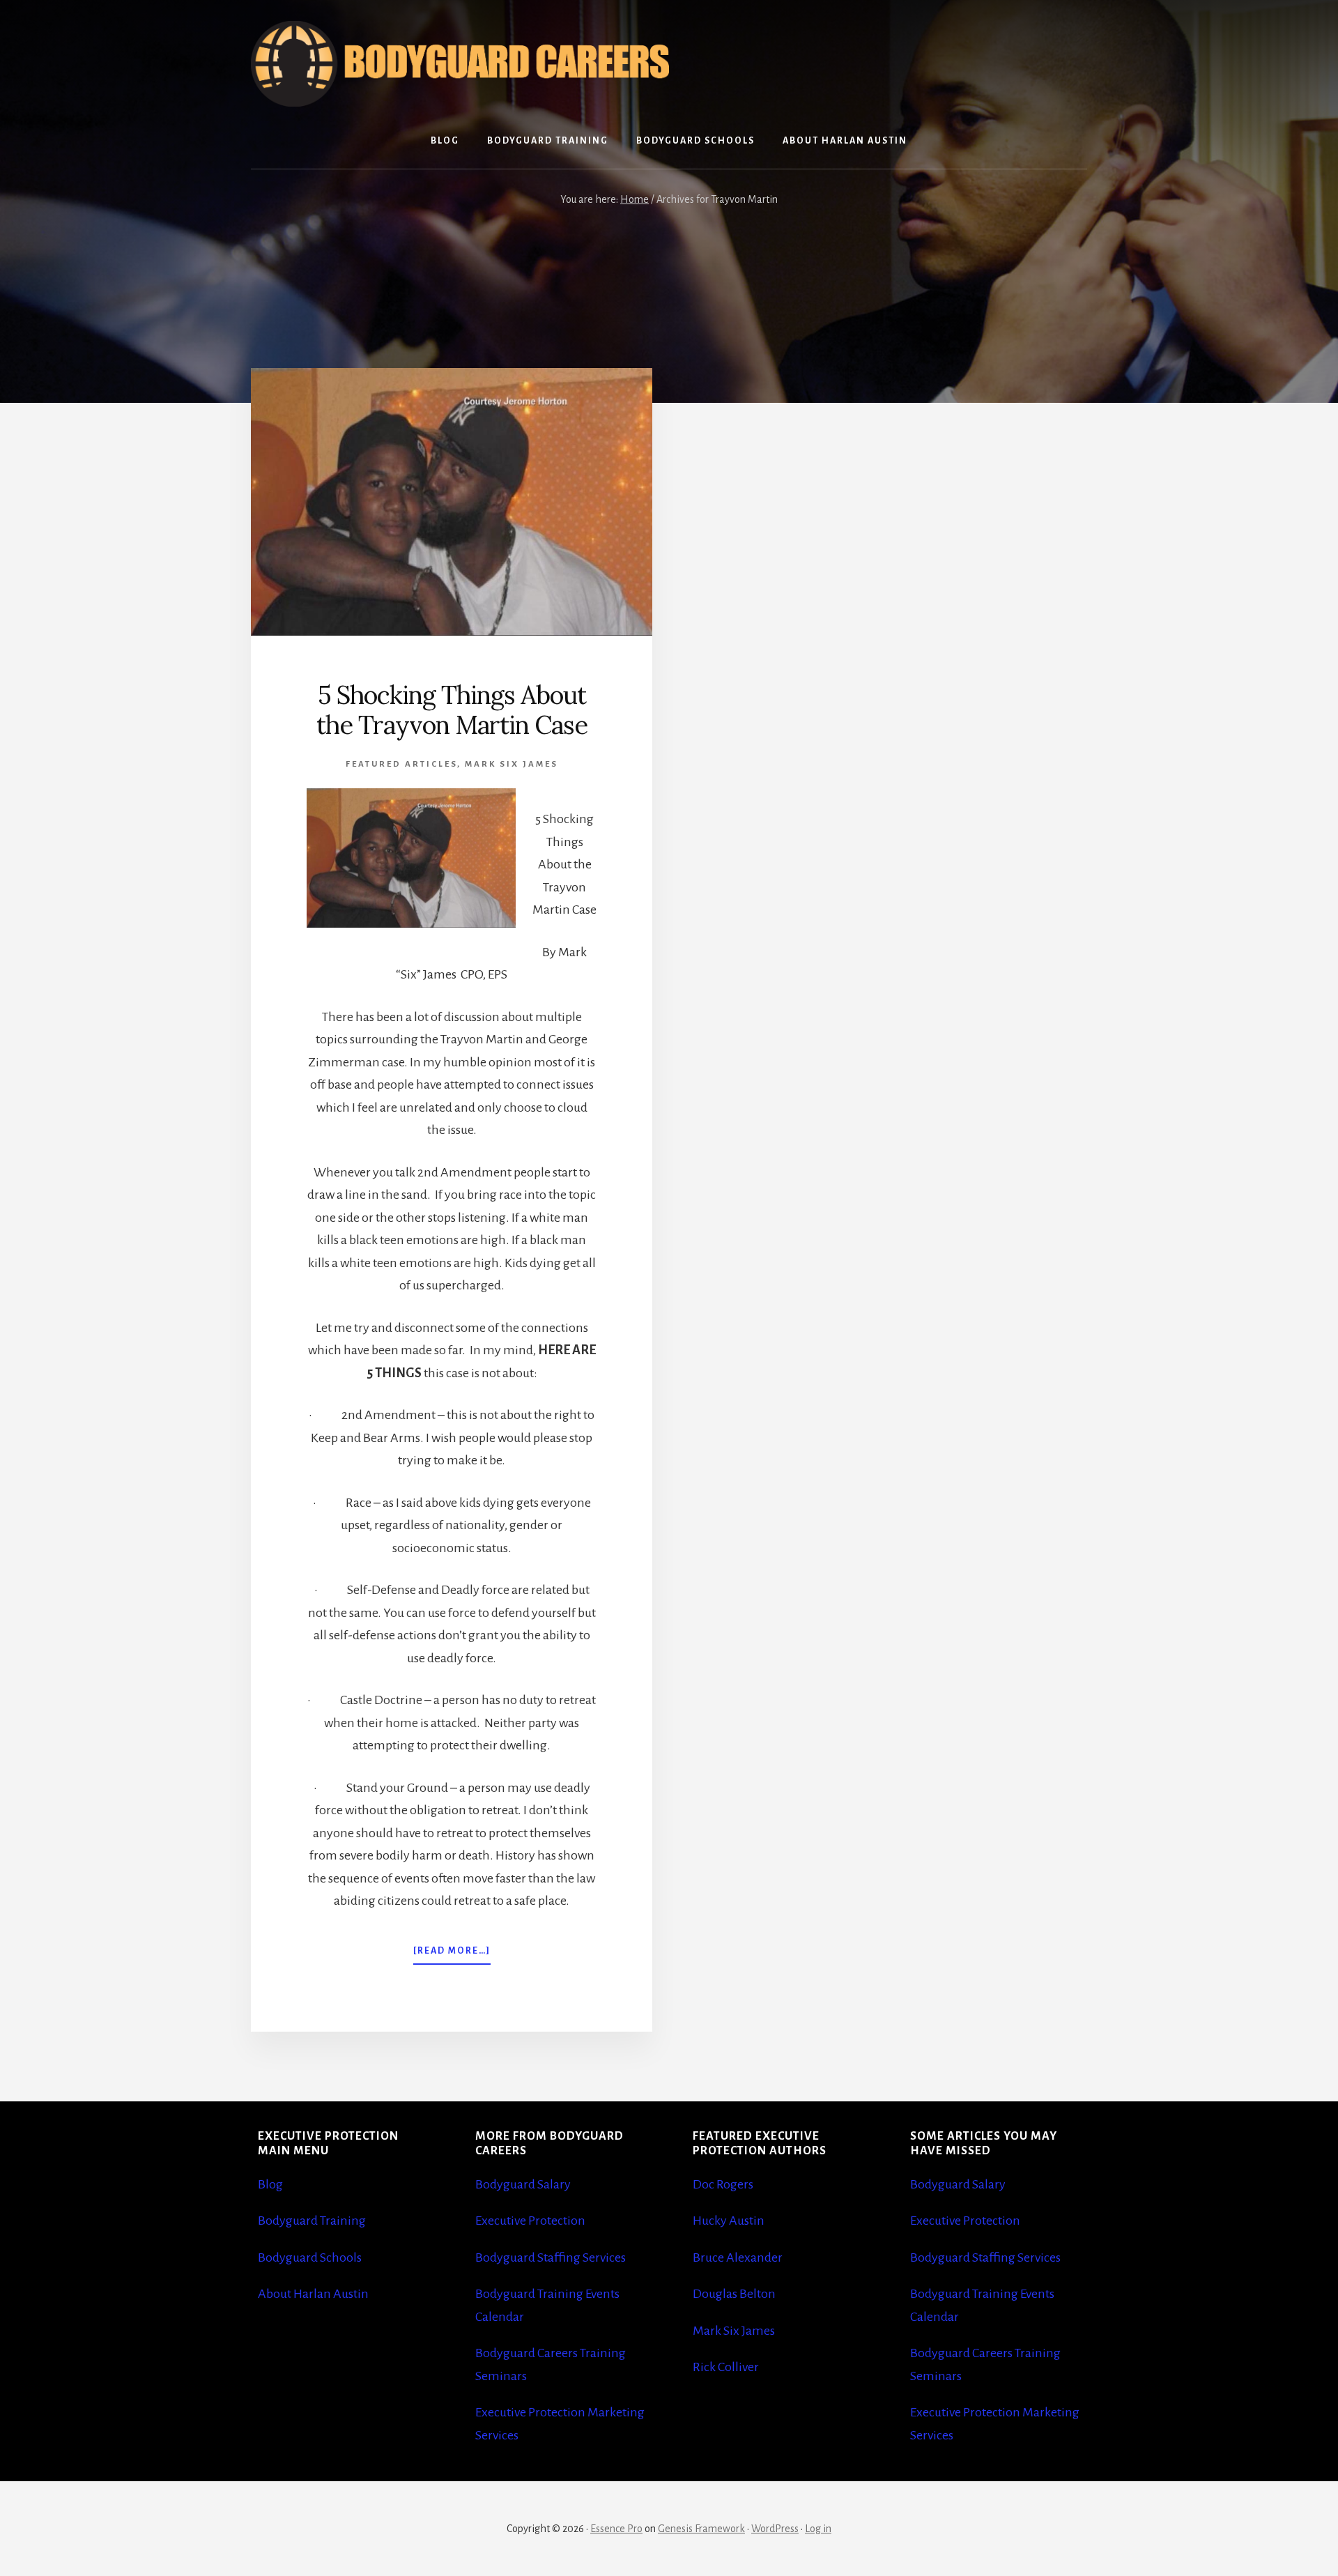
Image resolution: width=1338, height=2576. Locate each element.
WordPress (775, 2529)
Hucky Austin (729, 2221)
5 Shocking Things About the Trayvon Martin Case (452, 710)
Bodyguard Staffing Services (551, 2257)
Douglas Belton (734, 2294)
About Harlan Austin (313, 2294)
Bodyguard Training (312, 2221)
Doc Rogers (723, 2184)
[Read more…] (452, 1955)
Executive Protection (530, 2221)
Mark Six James (512, 764)
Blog (270, 2184)
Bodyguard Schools (310, 2257)
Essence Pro (616, 2529)
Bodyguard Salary (523, 2184)
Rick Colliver (726, 2367)
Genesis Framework (701, 2529)
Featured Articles (401, 764)
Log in (818, 2529)
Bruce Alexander (738, 2257)
